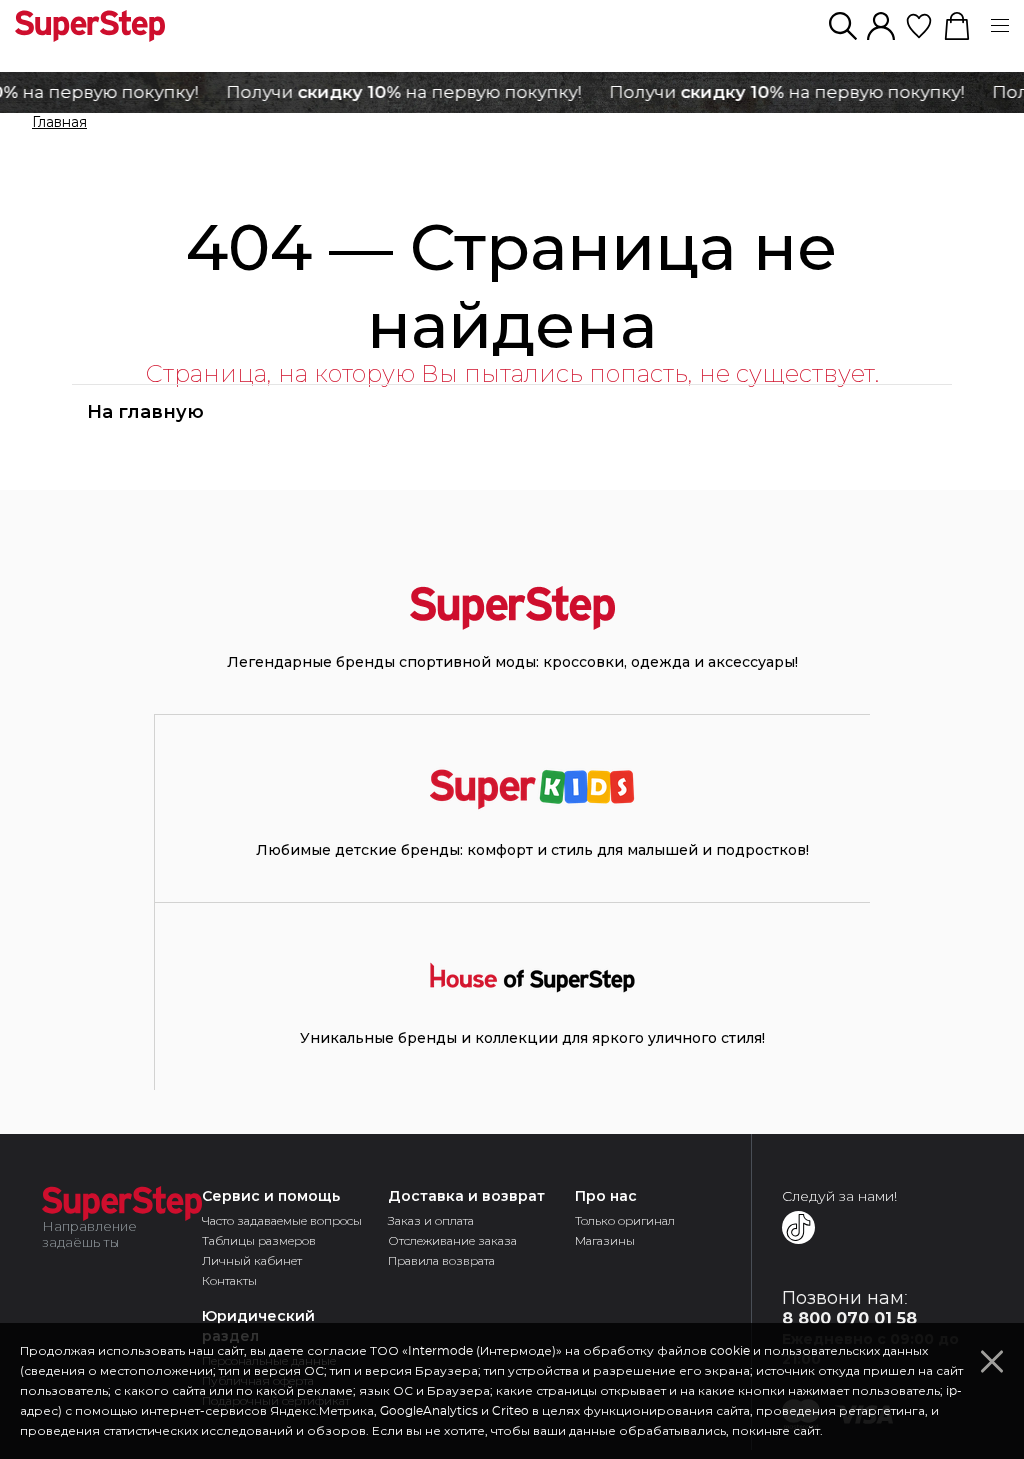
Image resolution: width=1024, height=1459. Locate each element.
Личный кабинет (252, 1260)
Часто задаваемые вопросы (282, 1220)
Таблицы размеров (259, 1240)
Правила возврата (441, 1260)
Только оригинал (625, 1220)
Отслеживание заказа (452, 1240)
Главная (59, 123)
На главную (145, 412)
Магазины (605, 1240)
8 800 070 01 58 (849, 1318)
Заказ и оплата (431, 1220)
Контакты (229, 1280)
